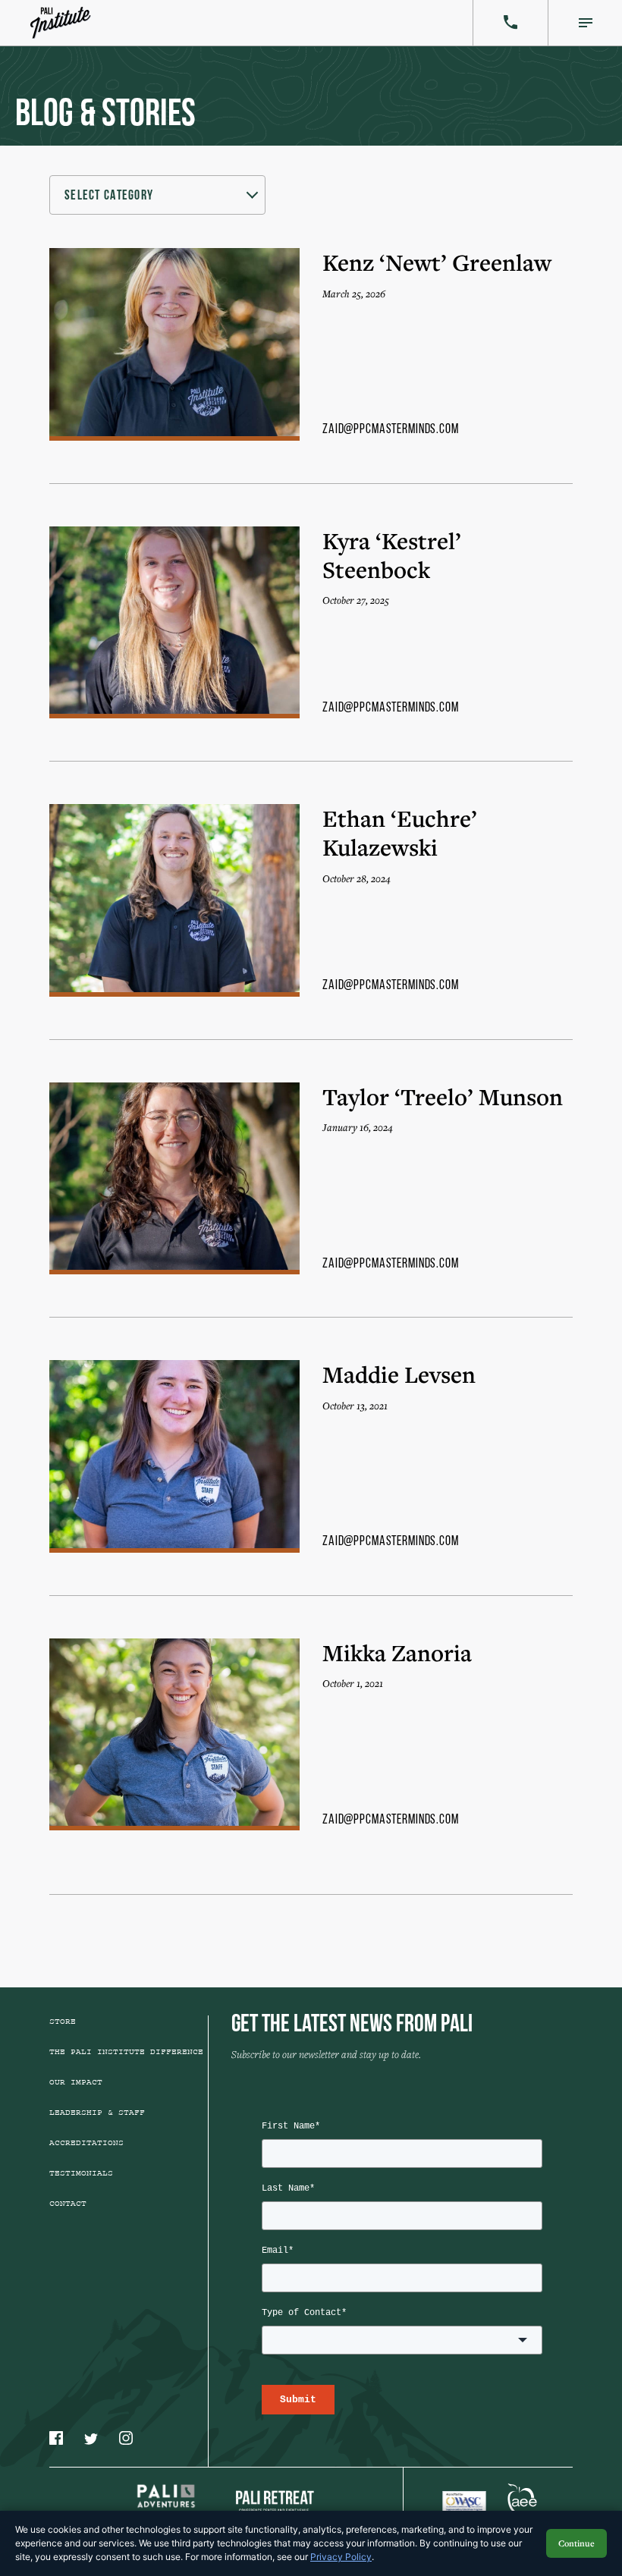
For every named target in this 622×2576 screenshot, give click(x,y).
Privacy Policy (341, 2557)
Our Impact (76, 2082)
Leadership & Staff (97, 2113)
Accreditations (86, 2143)
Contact (68, 2204)
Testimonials (81, 2173)
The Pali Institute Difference (126, 2052)
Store (63, 2022)
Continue (576, 2543)
